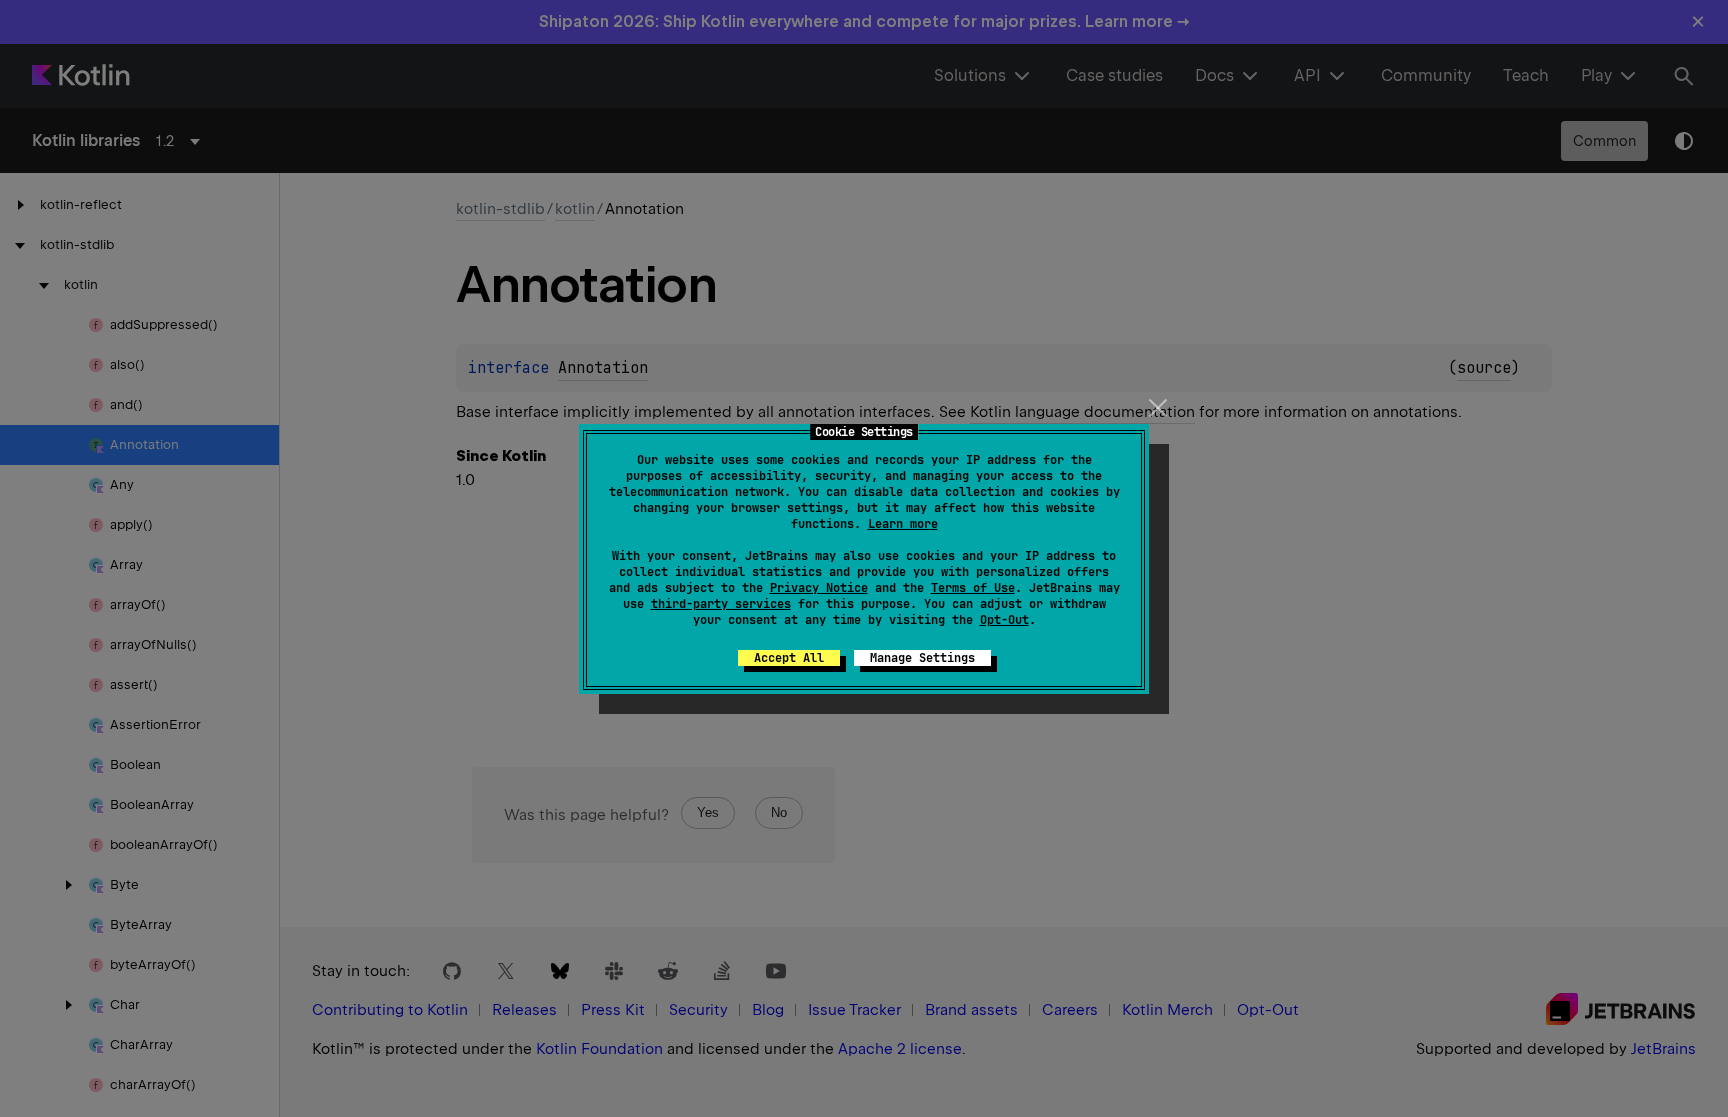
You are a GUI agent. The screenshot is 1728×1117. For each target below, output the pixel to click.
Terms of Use (973, 588)
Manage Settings (922, 658)
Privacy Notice (819, 588)
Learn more (903, 524)
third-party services (721, 604)
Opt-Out (1004, 620)
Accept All (789, 658)
